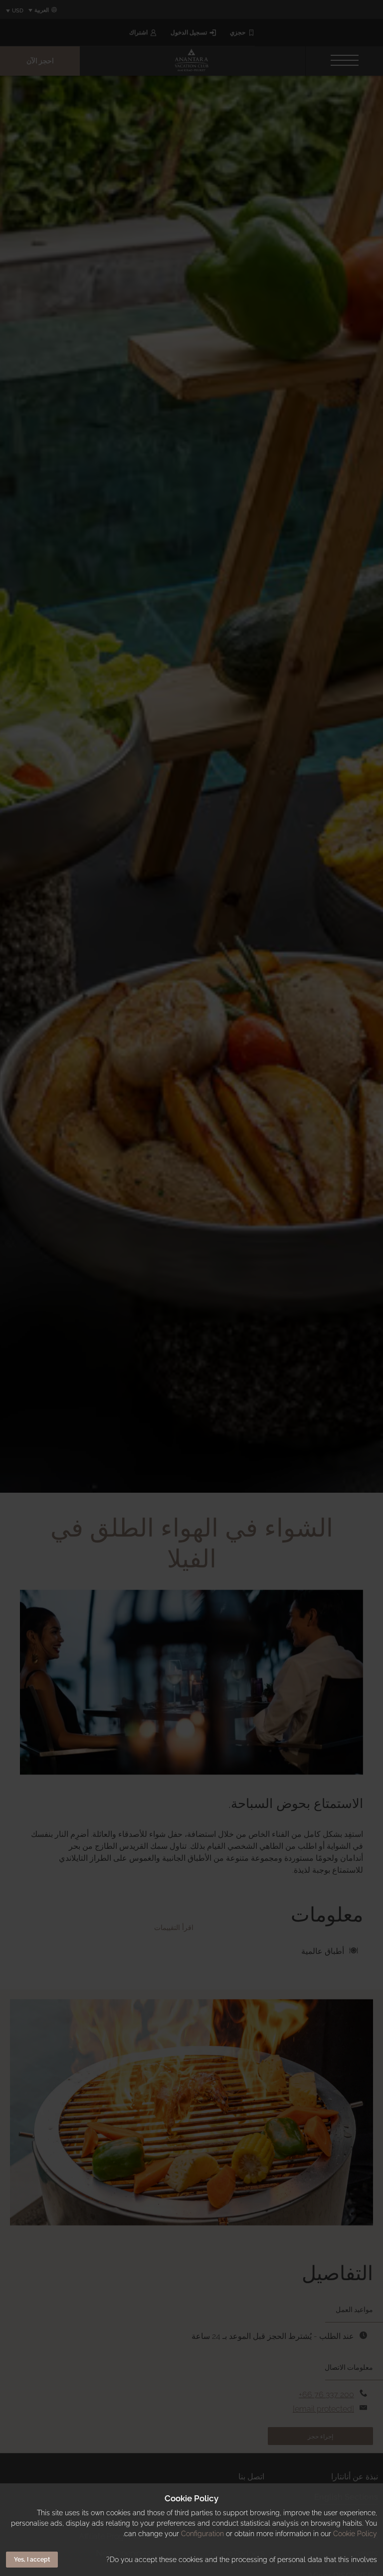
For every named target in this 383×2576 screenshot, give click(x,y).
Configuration (202, 2534)
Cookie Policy (355, 2534)
